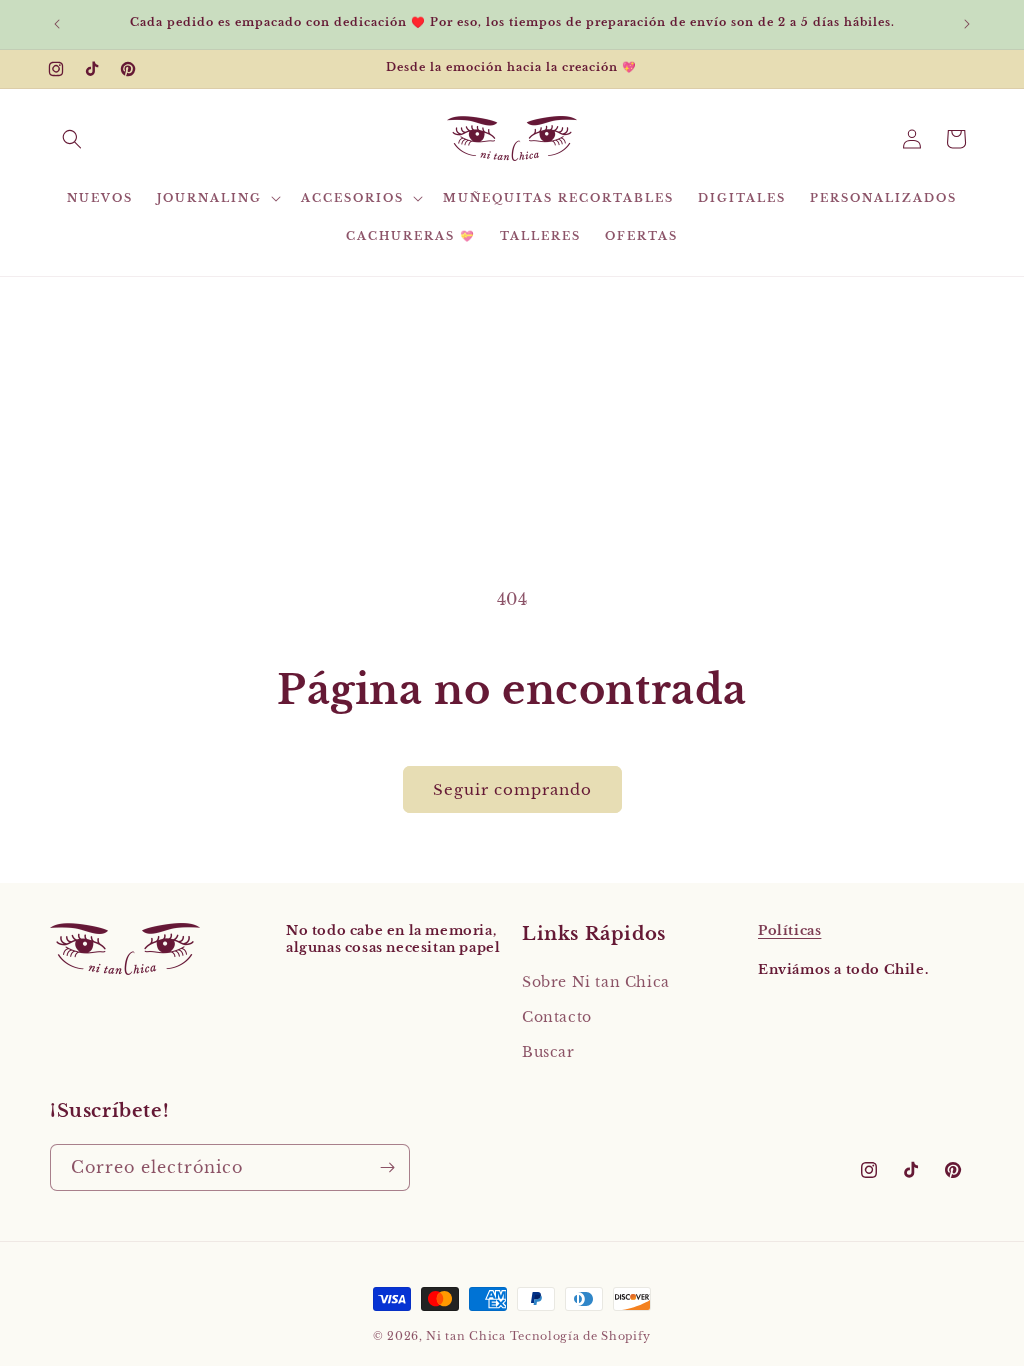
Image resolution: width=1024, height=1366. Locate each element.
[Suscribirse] (387, 1167)
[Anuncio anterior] (57, 24)
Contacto (557, 1017)
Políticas (789, 930)
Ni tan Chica (465, 1336)
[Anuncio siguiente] (967, 24)
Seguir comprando (512, 789)
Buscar (548, 1052)
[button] (72, 139)
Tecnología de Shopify (581, 1336)
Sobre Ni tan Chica (596, 982)
